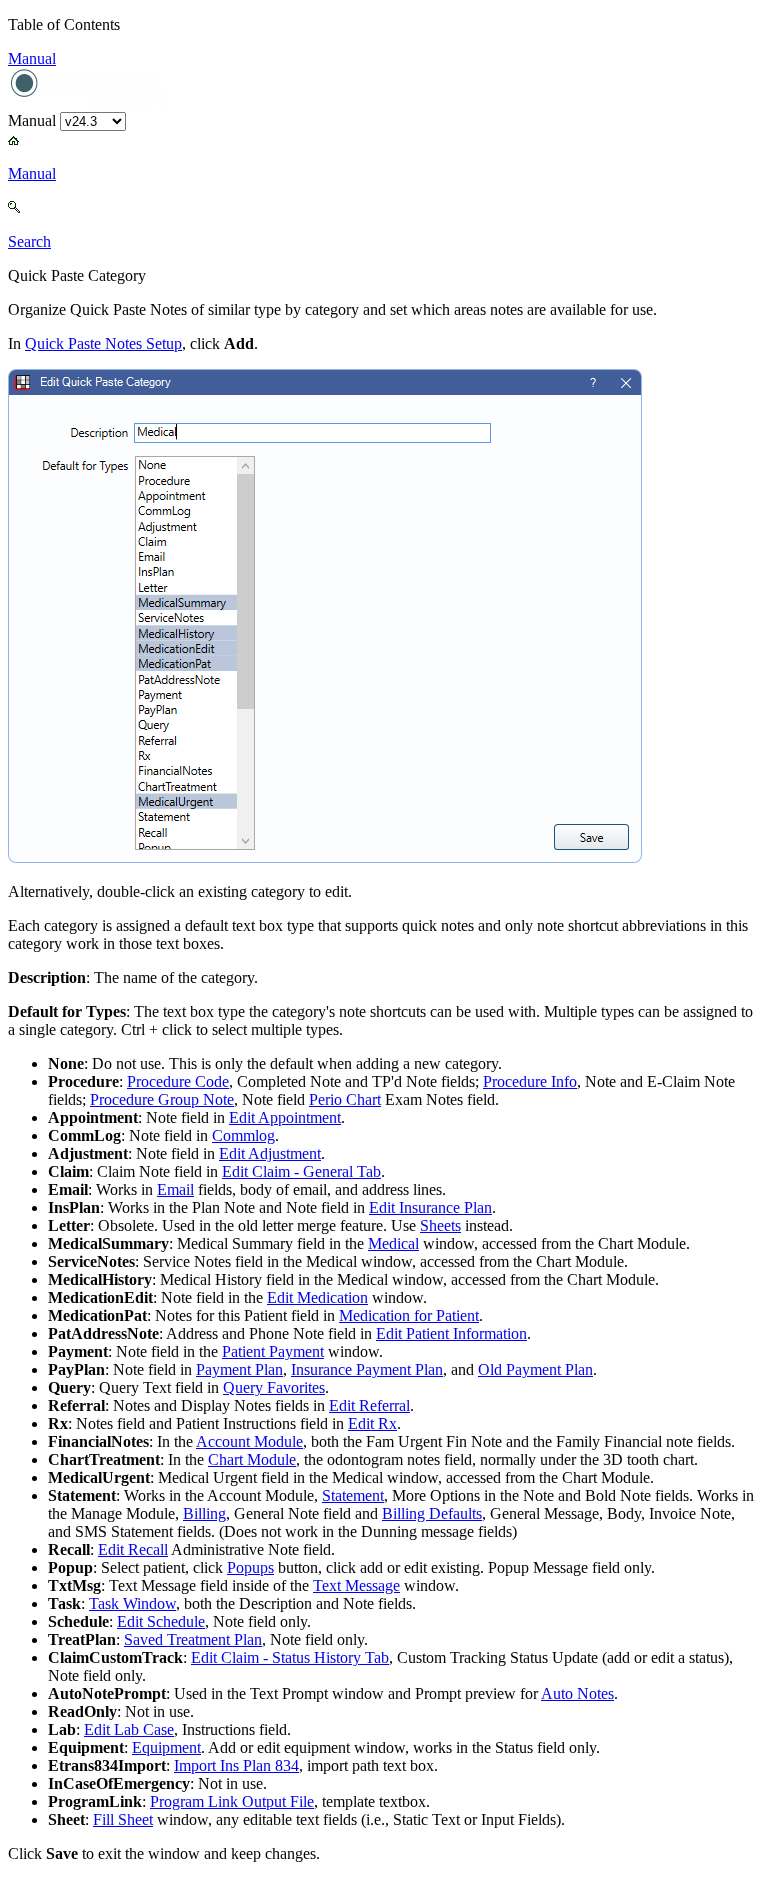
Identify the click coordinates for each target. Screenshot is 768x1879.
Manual (32, 58)
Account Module (249, 1441)
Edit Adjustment (270, 1153)
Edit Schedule (161, 1621)
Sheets (440, 1225)
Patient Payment (273, 1351)
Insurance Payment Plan (367, 1369)
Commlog (243, 1135)
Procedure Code (178, 1081)
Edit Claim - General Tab (301, 1171)
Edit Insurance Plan (430, 1207)
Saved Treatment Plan (193, 1639)
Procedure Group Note (162, 1099)
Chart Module (252, 1459)
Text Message (356, 1585)
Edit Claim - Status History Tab (290, 1657)
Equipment (166, 1747)
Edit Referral (369, 1405)
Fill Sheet (123, 1819)
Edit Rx (372, 1423)
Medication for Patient (409, 1315)
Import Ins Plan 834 (236, 1765)
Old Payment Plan (535, 1369)
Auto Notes (577, 1693)
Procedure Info (530, 1081)
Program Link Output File (232, 1801)
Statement (353, 1495)
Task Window (132, 1603)
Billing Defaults (432, 1513)
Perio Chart (345, 1099)
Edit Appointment (285, 1117)
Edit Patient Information (451, 1333)
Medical (393, 1243)
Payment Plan (239, 1369)
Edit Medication (317, 1297)
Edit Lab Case (129, 1729)
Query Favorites (274, 1387)
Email (175, 1189)
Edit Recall (133, 1549)
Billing (204, 1513)
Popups (250, 1567)
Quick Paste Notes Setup (103, 343)
